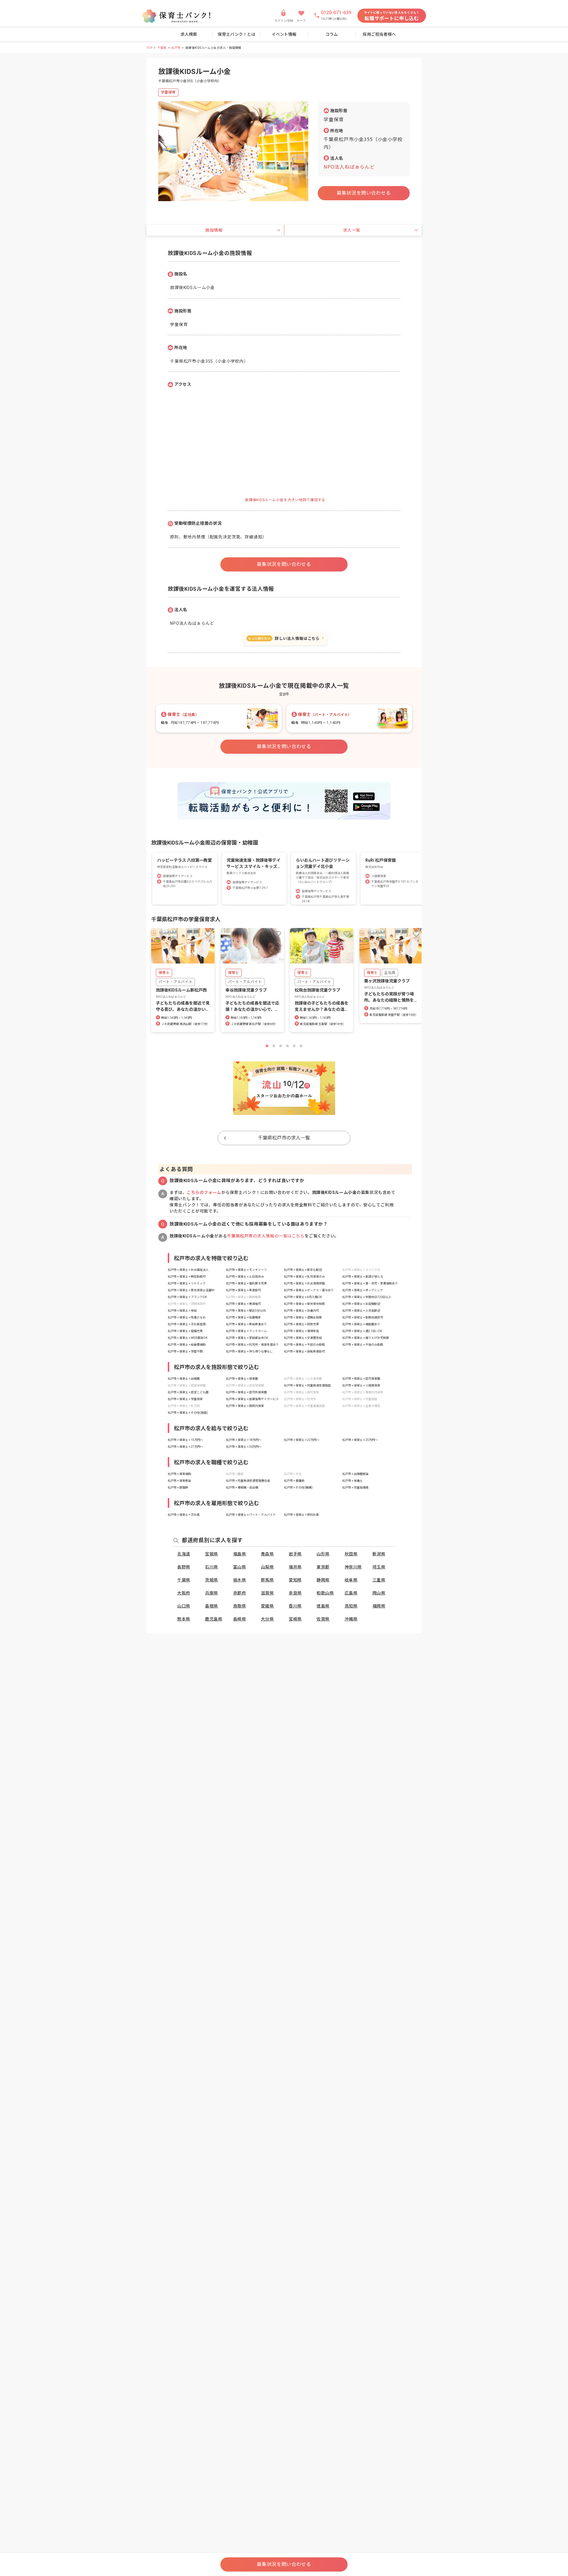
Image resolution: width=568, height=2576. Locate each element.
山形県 (323, 1554)
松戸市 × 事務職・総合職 (242, 1488)
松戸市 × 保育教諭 (179, 1481)
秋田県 (351, 1554)
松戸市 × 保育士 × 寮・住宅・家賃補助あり (370, 1283)
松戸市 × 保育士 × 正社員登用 (187, 1324)
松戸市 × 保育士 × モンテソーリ (246, 1270)
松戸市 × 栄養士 (352, 1481)
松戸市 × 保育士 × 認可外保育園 (246, 1392)
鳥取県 (240, 1606)
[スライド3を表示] (281, 1046)
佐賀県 (323, 1619)
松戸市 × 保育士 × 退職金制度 (303, 1317)
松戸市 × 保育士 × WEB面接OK (188, 1338)
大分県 (267, 1619)
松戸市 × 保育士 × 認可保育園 (361, 1379)
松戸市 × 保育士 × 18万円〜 (244, 1440)
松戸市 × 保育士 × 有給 (182, 1311)
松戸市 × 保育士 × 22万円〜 (302, 1440)
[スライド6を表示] (301, 1046)
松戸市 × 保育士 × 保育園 (242, 1379)
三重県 (379, 1580)
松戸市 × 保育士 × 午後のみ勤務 (363, 1345)
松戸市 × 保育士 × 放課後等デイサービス (252, 1399)
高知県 (351, 1606)
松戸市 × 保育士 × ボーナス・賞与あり (309, 1290)
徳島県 (323, 1606)
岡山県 (379, 1593)
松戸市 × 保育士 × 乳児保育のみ (304, 1277)
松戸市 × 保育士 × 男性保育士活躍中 (191, 1290)
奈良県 (295, 1593)
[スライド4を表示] (287, 1046)
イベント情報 (284, 34)
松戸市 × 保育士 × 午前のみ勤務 (304, 1345)
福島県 (240, 1554)
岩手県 (295, 1554)
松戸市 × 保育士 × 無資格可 (243, 1304)
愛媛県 (267, 1606)
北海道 (184, 1554)
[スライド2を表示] (274, 1046)
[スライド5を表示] (294, 1046)
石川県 (212, 1567)
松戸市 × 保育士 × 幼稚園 (184, 1379)
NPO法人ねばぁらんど (349, 167)
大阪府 (184, 1593)
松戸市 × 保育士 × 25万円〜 (360, 1440)
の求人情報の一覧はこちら (266, 1236)
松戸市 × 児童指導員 (355, 1488)
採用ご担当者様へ (379, 34)
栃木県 (240, 1580)
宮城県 (212, 1554)
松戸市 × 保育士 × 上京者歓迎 (361, 1311)
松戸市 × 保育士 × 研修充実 (301, 1324)
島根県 (212, 1606)
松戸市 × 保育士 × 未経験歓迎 (361, 1304)
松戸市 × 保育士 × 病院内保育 (245, 1406)
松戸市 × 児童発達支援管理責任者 (248, 1481)
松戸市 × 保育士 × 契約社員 (301, 1515)
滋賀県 (267, 1593)
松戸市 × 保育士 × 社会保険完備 (304, 1283)
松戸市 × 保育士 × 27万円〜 (185, 1447)
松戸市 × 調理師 (178, 1488)
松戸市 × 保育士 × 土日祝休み (245, 1277)
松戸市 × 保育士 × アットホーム (246, 1331)
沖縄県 (351, 1619)
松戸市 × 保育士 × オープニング (363, 1290)
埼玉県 (379, 1567)
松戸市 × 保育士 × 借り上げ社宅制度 (366, 1338)
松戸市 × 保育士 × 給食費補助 (187, 1345)
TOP (149, 48)
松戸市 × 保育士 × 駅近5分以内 (246, 1311)
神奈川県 (353, 1567)
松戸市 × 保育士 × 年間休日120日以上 (367, 1297)
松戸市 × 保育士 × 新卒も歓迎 (303, 1270)
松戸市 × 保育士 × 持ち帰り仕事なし (249, 1351)
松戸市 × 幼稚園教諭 (355, 1474)
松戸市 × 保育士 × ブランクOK (187, 1297)
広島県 (351, 1593)
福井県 (295, 1567)
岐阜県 (351, 1580)
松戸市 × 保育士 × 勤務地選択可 (363, 1317)
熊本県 (184, 1619)
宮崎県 (295, 1619)
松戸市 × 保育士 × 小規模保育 (361, 1385)
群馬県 (267, 1580)
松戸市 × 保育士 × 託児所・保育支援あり (252, 1345)
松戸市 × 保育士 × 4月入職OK (303, 1297)
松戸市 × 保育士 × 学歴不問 (185, 1351)
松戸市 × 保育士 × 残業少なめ (187, 1317)
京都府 (240, 1593)
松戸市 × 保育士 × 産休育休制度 (304, 1304)
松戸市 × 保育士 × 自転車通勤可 (304, 1351)
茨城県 (212, 1580)
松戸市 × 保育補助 (179, 1474)
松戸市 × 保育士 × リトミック (187, 1283)
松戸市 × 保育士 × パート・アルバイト (251, 1515)
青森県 (267, 1554)
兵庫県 (212, 1593)
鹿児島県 (214, 1619)
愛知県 (295, 1580)
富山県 (240, 1567)
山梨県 (267, 1567)
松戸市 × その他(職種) (298, 1488)
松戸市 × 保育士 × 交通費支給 (303, 1338)
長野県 (184, 1567)
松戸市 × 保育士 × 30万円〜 (244, 1447)
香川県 (295, 1606)
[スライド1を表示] (267, 1046)
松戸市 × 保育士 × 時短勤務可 (187, 1277)
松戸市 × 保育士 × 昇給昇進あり (246, 1324)
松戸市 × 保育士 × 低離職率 (243, 1317)
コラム (332, 34)
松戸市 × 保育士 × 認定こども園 (188, 1392)
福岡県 (379, 1606)
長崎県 (240, 1619)
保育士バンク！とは (237, 34)
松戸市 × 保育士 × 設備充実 (185, 1331)
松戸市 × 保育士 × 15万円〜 (185, 1440)
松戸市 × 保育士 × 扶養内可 (301, 1311)
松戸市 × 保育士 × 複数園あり (361, 1324)
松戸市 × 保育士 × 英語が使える (363, 1277)
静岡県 (323, 1580)
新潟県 (379, 1554)
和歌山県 (325, 1593)
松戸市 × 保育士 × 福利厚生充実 (246, 1283)
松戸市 (176, 48)
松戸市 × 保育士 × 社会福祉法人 (188, 1270)
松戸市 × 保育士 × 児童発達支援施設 (307, 1385)
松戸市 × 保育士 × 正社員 (184, 1515)
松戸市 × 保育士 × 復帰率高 (301, 1331)
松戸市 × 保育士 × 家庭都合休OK (247, 1338)
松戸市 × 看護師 (294, 1481)
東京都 (323, 1567)
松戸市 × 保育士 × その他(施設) (188, 1413)
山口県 (184, 1606)
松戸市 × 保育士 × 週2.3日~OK (362, 1331)
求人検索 (189, 34)
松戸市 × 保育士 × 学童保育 (185, 1399)
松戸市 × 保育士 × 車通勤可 (243, 1290)
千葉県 (162, 48)
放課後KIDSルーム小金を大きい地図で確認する (285, 500)
